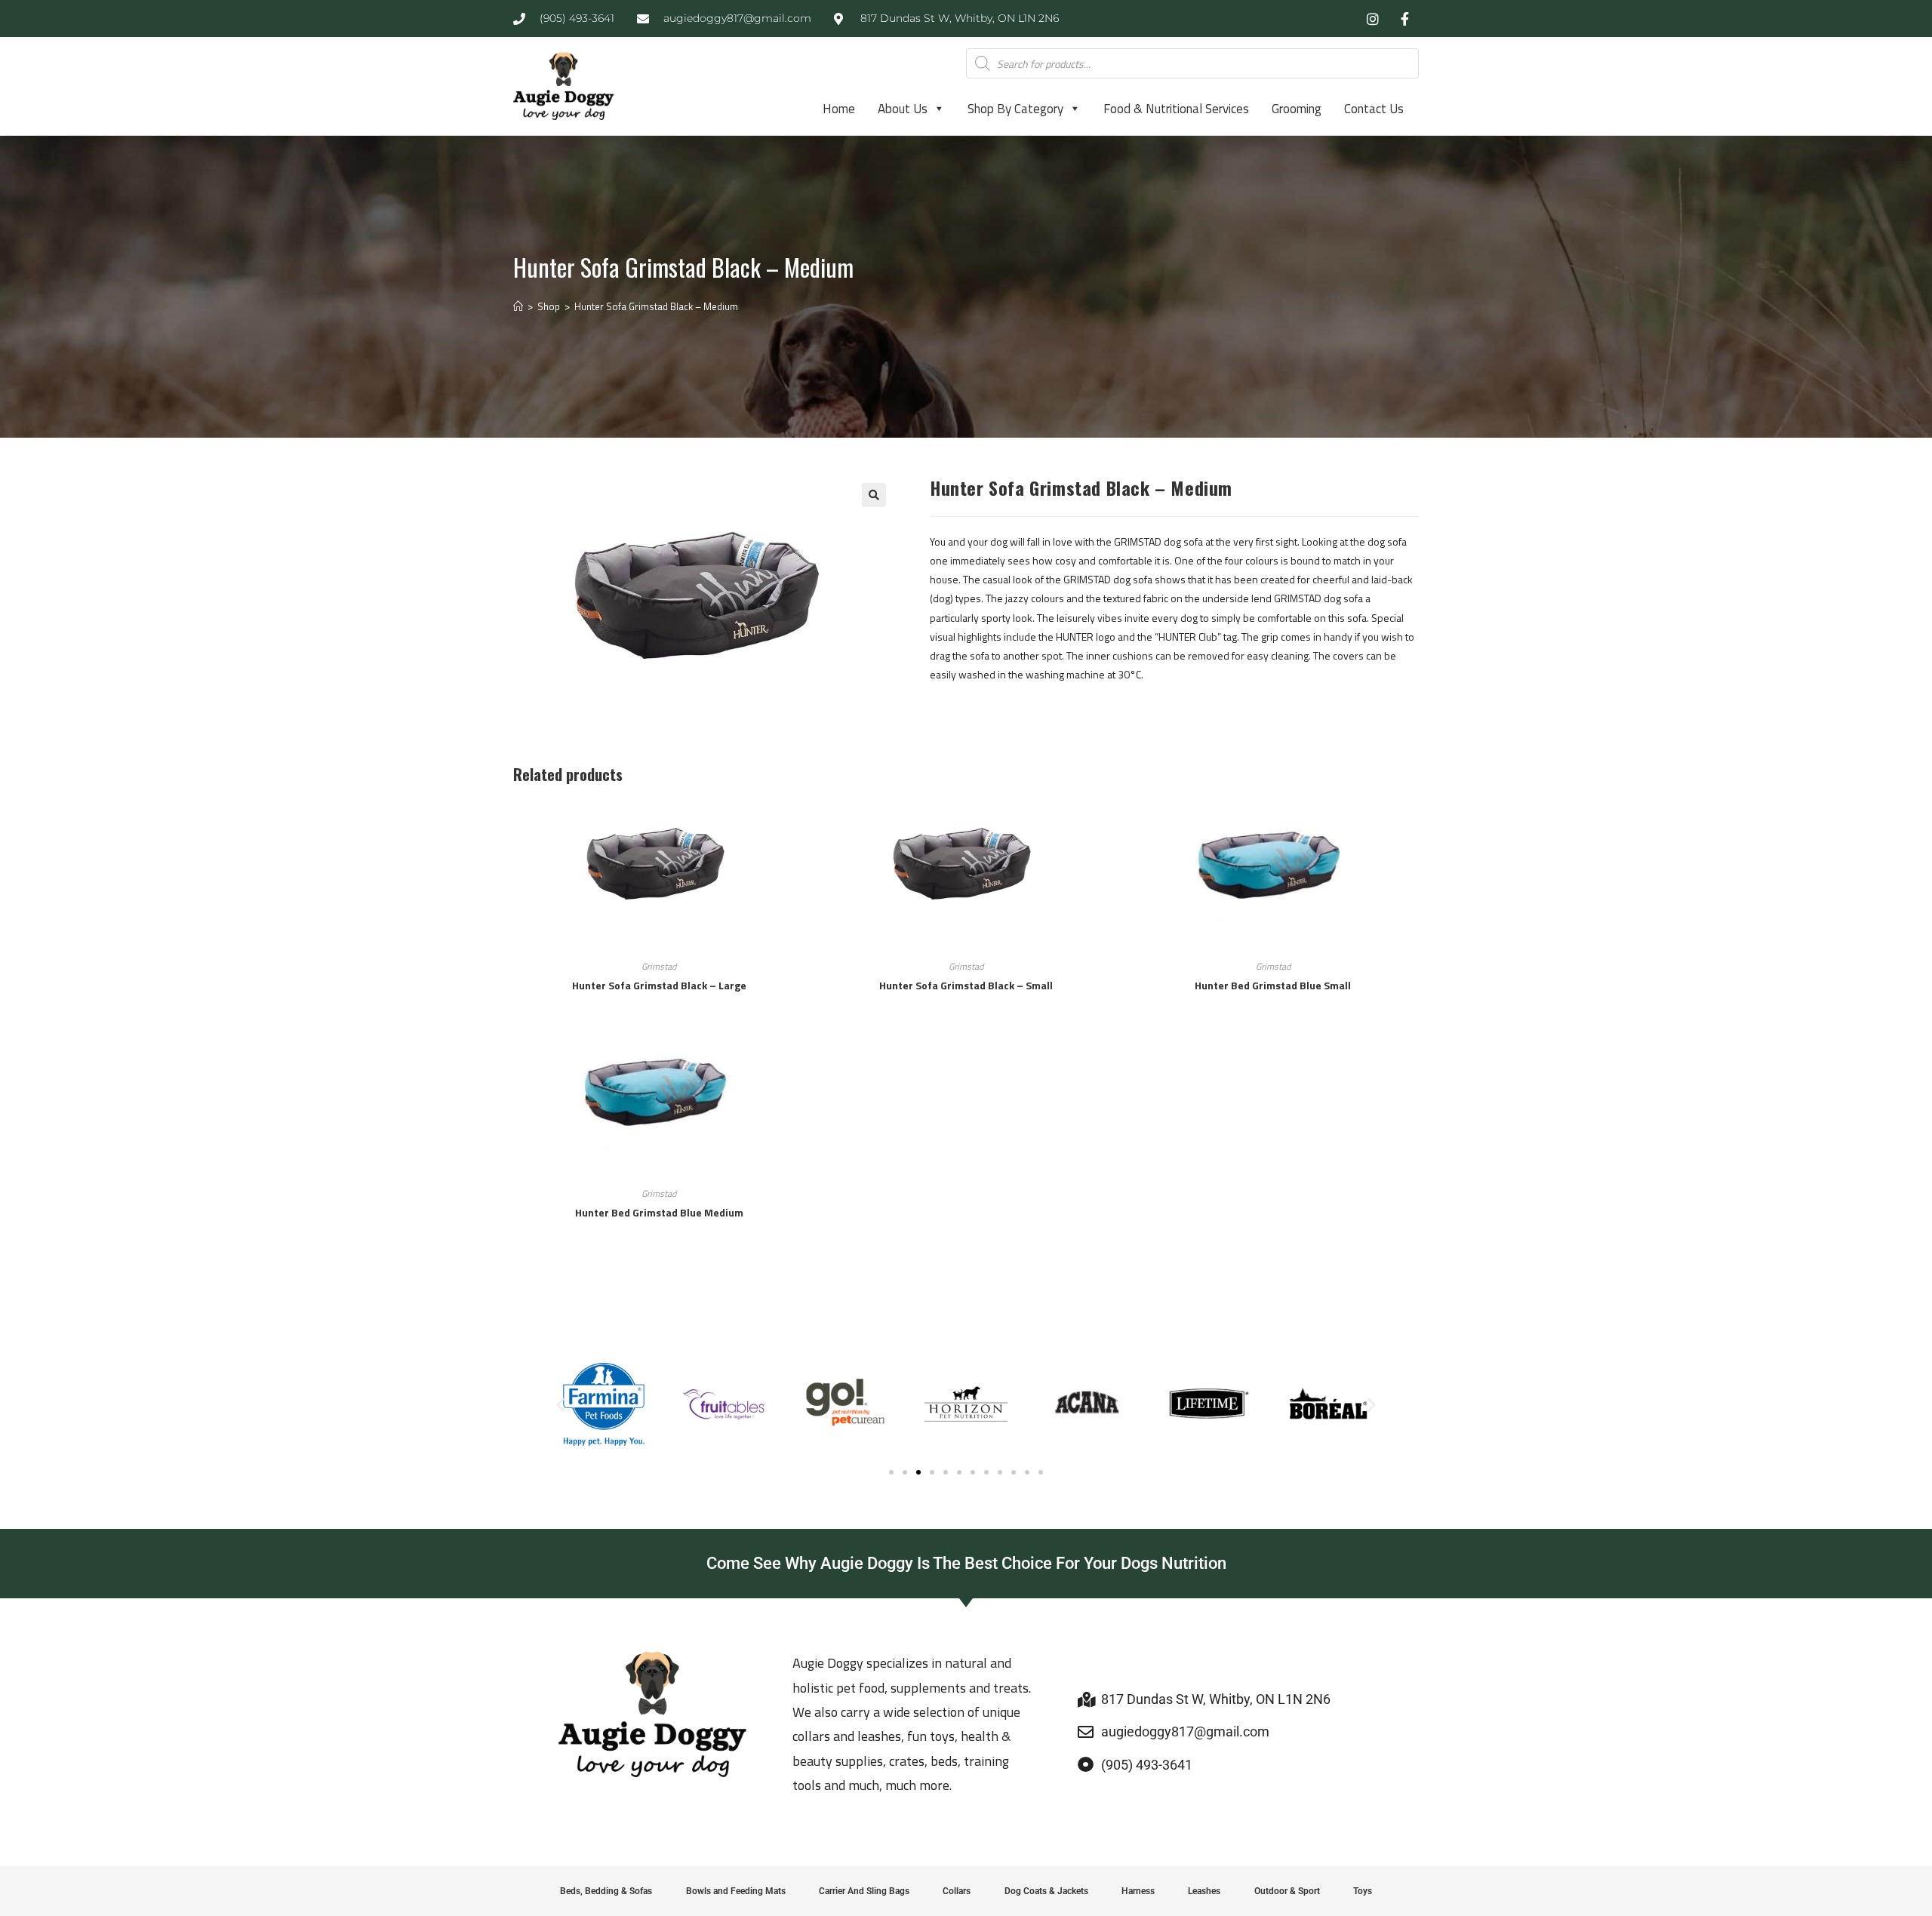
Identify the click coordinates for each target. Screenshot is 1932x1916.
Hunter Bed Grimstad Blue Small (1273, 985)
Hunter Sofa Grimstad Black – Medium (656, 306)
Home (839, 109)
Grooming (1297, 109)
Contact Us (1374, 109)
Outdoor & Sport (1287, 1891)
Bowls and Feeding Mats (736, 1891)
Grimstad (659, 966)
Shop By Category (1015, 109)
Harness (1138, 1891)
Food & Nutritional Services (1176, 109)
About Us (903, 109)
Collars (957, 1891)
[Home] (518, 306)
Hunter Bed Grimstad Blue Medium (659, 1212)
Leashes (1204, 1891)
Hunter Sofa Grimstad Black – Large (659, 985)
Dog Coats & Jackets (1046, 1891)
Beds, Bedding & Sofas (606, 1891)
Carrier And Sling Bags (864, 1891)
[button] (874, 495)
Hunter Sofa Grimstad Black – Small (966, 985)
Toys (1363, 1891)
